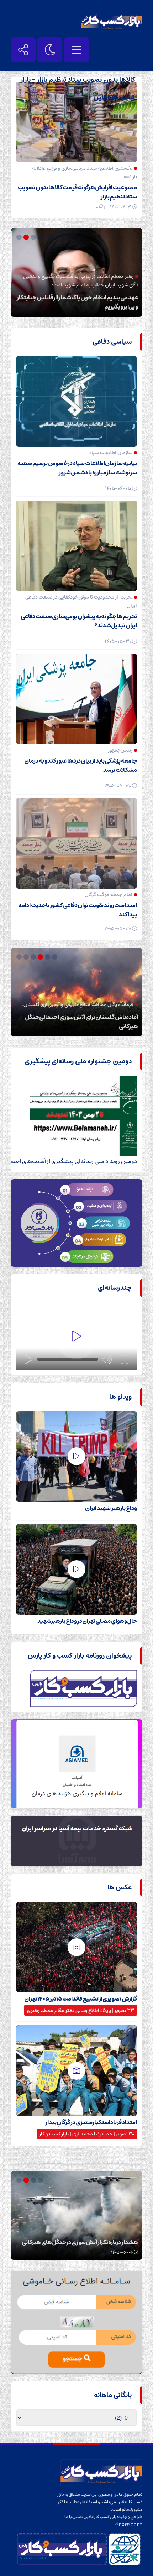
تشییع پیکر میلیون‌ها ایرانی (106, 307)
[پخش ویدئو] (76, 1336)
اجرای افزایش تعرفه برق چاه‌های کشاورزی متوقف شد (78, 2242)
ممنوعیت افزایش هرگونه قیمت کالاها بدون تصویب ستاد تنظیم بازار (77, 192)
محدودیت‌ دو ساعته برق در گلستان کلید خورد (87, 1026)
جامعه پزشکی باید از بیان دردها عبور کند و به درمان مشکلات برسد (81, 765)
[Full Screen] (125, 1360)
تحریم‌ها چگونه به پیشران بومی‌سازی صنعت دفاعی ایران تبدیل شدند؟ (79, 621)
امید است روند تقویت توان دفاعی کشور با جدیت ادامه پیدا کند (78, 910)
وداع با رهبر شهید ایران (111, 1508)
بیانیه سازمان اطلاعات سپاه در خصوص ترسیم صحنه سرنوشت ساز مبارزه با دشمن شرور (77, 468)
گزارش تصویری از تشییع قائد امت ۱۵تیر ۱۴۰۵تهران (81, 1999)
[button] (41, 237)
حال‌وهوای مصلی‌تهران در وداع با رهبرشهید (87, 1621)
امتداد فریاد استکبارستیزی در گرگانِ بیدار (91, 2122)
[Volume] (107, 1360)
